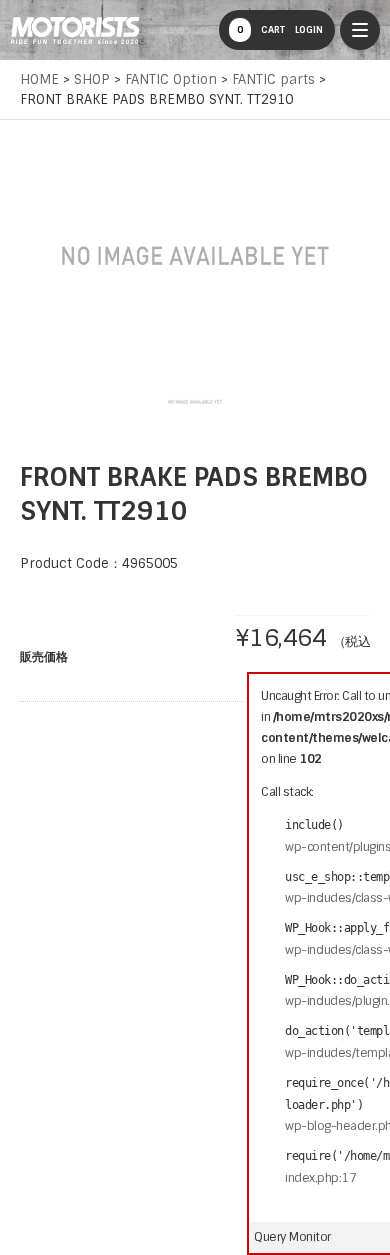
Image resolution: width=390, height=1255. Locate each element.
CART (261, 29)
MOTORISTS (75, 30)
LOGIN (309, 29)
